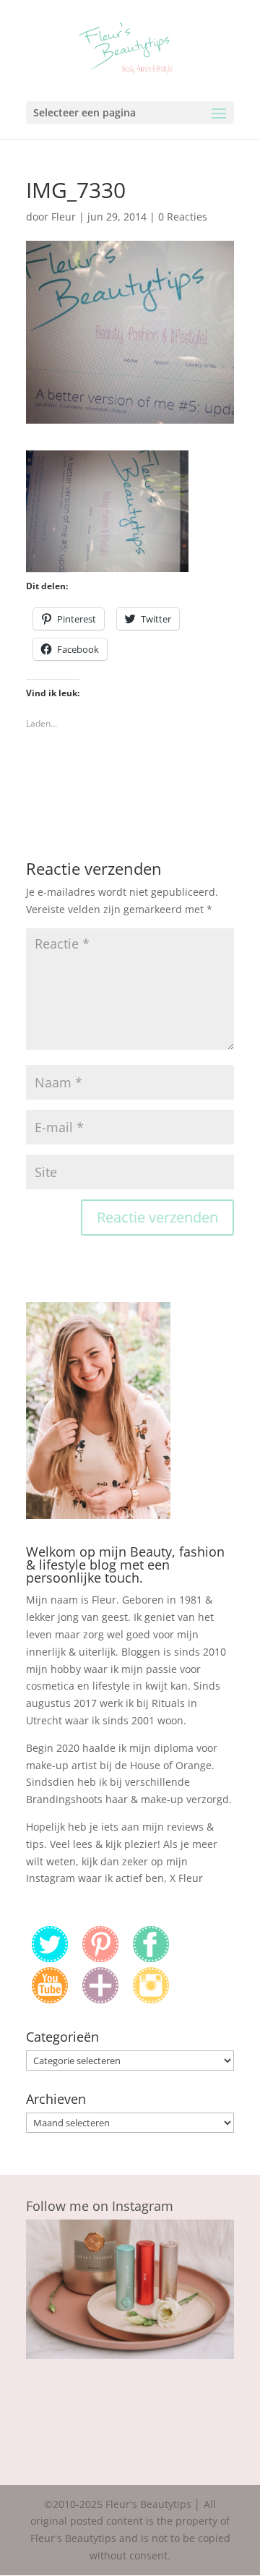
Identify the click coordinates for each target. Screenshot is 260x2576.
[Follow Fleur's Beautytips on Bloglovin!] (100, 1999)
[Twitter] (50, 1958)
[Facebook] (151, 1958)
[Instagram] (151, 1999)
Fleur (64, 217)
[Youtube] (50, 1999)
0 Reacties (183, 217)
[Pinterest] (100, 1958)
